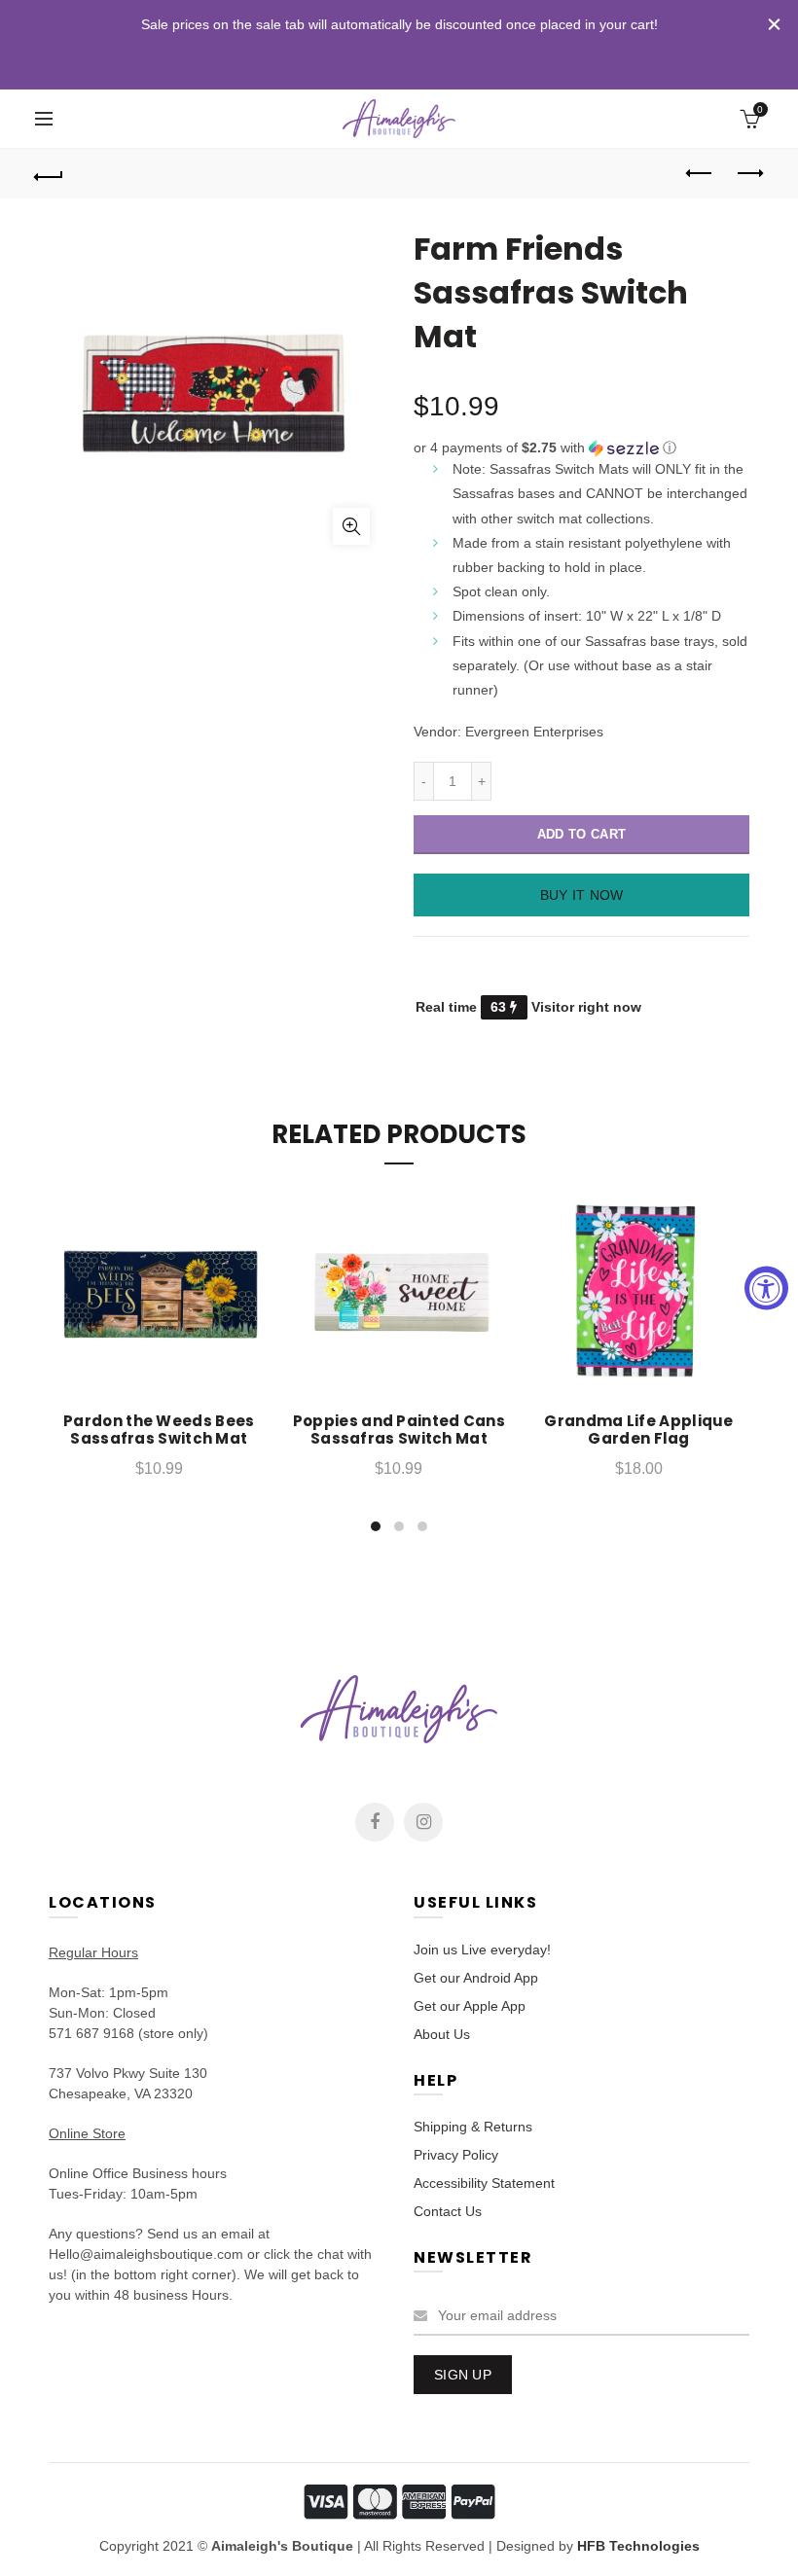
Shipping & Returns (473, 2127)
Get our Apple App (470, 2006)
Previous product (701, 174)
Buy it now (582, 895)
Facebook (375, 1822)
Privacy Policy (456, 2155)
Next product (749, 174)
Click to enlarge (351, 526)
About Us (442, 2034)
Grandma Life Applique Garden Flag (638, 1430)
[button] (581, 448)
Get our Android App (476, 1978)
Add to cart (581, 834)
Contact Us (448, 2211)
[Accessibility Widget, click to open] (766, 1288)
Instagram (423, 1822)
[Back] (50, 174)
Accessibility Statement (484, 2183)
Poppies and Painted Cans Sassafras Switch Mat (399, 1430)
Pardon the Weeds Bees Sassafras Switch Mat (159, 1430)
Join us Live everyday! (482, 1950)
